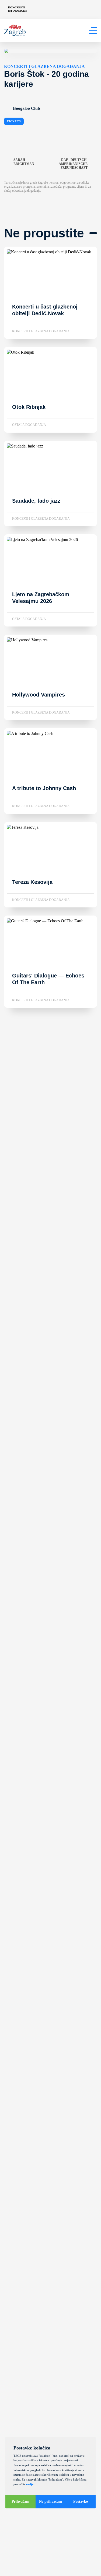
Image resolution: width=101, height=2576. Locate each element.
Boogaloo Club (27, 108)
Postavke (81, 2502)
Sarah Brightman (24, 162)
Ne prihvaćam (50, 2502)
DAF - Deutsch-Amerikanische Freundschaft (73, 164)
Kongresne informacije (18, 9)
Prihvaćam (20, 2502)
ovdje (30, 2484)
